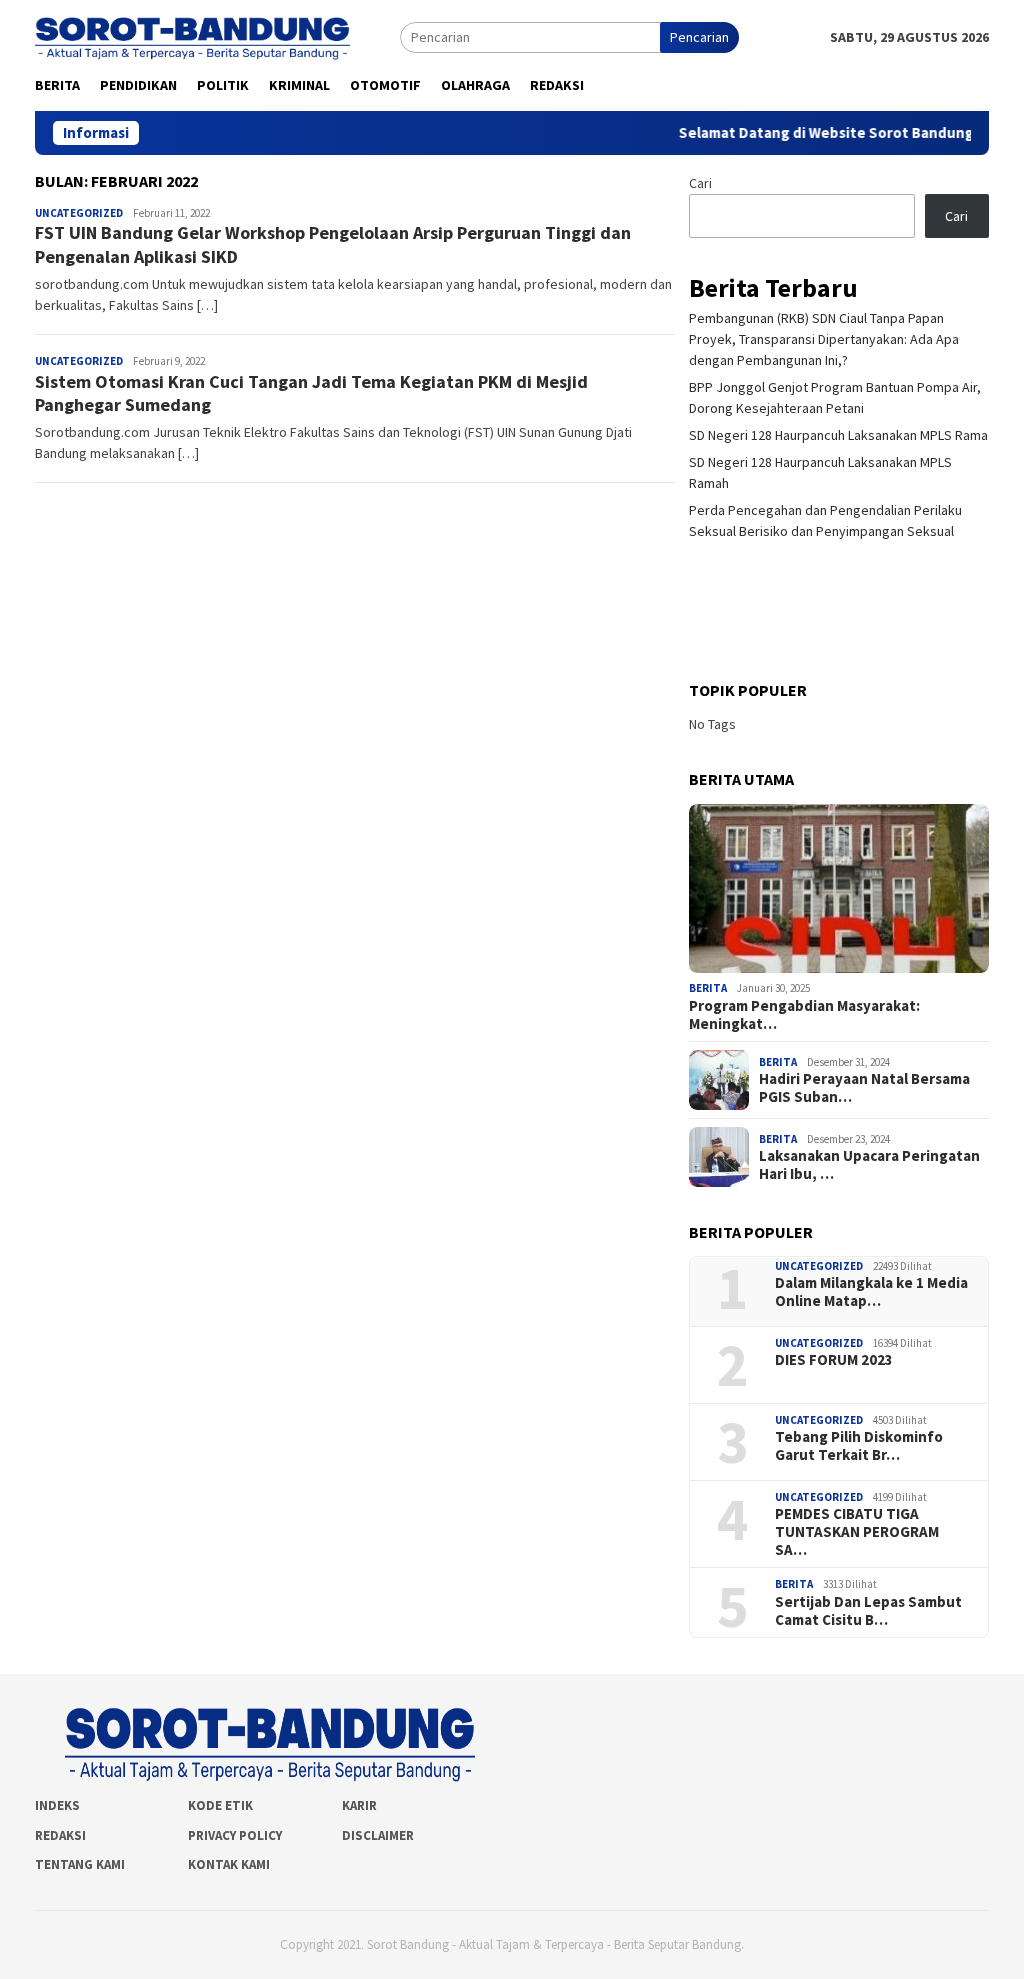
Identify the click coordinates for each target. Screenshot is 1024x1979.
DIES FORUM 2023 (834, 1360)
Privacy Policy (235, 1835)
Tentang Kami (80, 1864)
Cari (700, 183)
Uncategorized (79, 213)
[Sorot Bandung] (192, 36)
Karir (359, 1805)
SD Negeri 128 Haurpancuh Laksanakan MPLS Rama (838, 435)
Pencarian (699, 37)
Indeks (57, 1805)
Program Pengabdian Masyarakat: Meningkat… (804, 1015)
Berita (708, 988)
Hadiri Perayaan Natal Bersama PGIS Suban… (864, 1088)
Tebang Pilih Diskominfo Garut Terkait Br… (859, 1446)
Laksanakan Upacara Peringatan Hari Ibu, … (869, 1165)
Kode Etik (220, 1805)
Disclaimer (378, 1835)
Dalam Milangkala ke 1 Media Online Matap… (871, 1292)
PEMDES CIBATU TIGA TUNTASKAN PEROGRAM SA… (857, 1532)
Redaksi (60, 1835)
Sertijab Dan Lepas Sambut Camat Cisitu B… (868, 1611)
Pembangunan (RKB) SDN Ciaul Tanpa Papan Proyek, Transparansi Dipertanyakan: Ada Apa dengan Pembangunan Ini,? (824, 339)
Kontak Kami (229, 1864)
